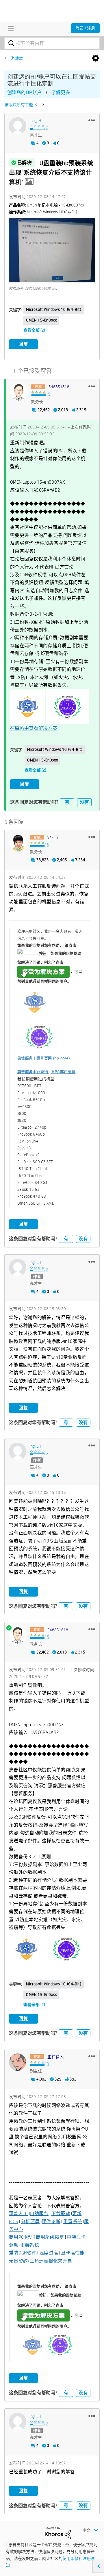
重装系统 (30, 2245)
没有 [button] (84, 802)
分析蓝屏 (30, 2222)
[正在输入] (18, 2062)
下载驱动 (61, 2214)
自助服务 (39, 2214)
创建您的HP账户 (24, 92)
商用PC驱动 (21, 2237)
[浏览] (9, 29)
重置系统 (73, 2222)
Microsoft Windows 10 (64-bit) (54, 309)
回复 (23, 344)
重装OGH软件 (23, 2253)
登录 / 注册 (85, 28)
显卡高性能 (73, 2253)
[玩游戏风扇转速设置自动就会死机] (37, 105)
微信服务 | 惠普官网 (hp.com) (43, 1058)
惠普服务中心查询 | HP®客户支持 (46, 1072)
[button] (92, 120)
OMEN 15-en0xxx (41, 320)
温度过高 (49, 2253)
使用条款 (70, 2558)
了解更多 (61, 92)
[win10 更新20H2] (43, 105)
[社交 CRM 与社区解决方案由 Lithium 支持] (58, 2533)
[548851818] (19, 392)
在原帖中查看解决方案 (34, 728)
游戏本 (17, 58)
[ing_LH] (18, 126)
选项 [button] (96, 58)
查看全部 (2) (34, 330)
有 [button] (67, 802)
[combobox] (52, 43)
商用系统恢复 (50, 2237)
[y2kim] (18, 843)
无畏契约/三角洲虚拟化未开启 (40, 2261)
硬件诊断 (51, 2222)
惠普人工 (18, 2214)
